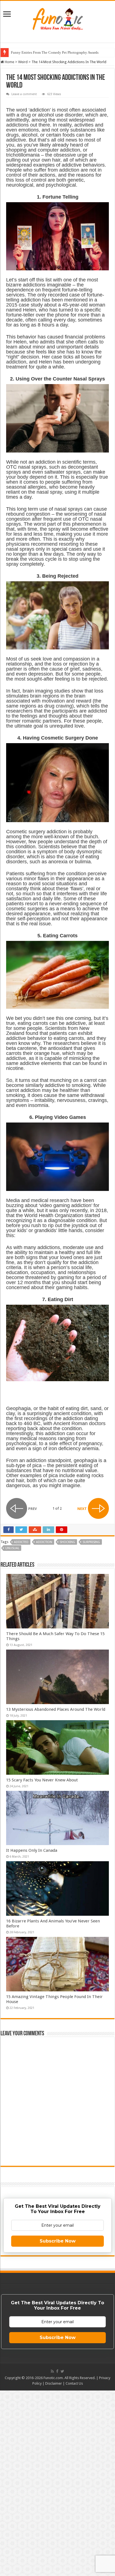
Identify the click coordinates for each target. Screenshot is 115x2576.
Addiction (44, 1542)
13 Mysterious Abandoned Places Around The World (56, 1709)
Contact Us (74, 2383)
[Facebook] (57, 2371)
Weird (23, 62)
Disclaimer (54, 2383)
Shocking (67, 1542)
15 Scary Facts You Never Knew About (42, 1780)
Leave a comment (24, 94)
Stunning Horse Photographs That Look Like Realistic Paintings (59, 52)
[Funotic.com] (57, 18)
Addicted (21, 1542)
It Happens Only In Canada (32, 1850)
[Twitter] (62, 2371)
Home (9, 62)
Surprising (91, 1542)
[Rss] (52, 2371)
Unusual (12, 1548)
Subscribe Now (58, 2241)
